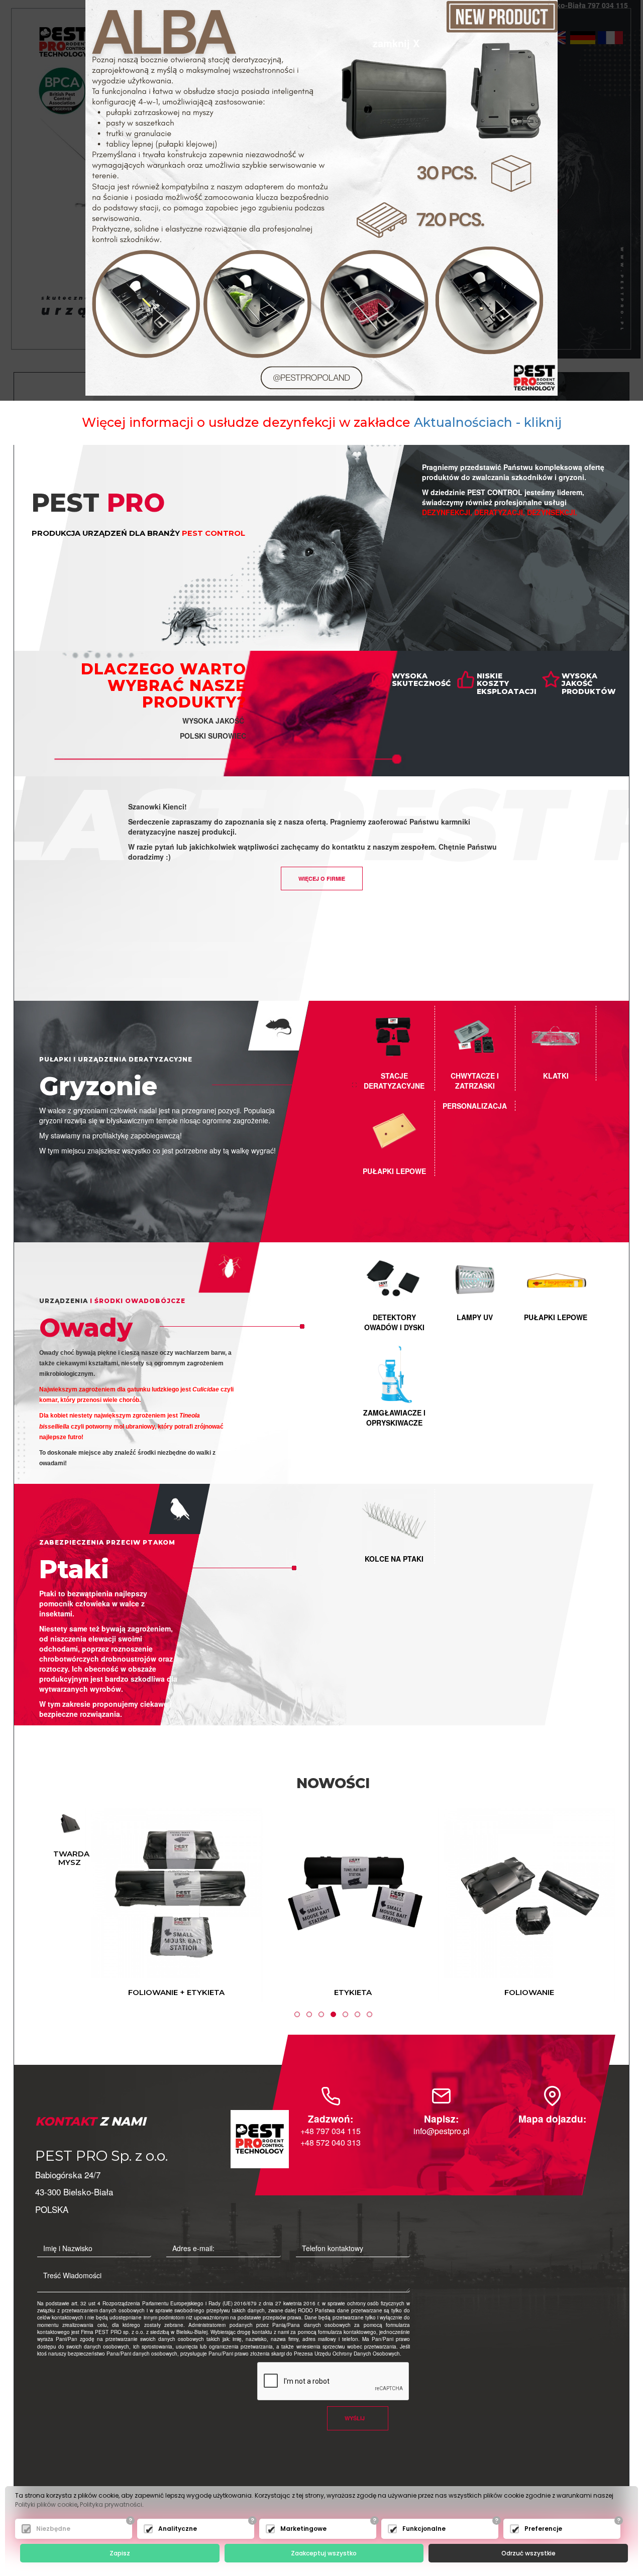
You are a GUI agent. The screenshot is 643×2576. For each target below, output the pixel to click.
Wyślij (355, 2418)
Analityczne (178, 2529)
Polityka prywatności (111, 2504)
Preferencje (543, 2529)
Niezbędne (53, 2529)
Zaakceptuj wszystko (324, 2553)
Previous (42, 1904)
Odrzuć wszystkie (528, 2553)
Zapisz (120, 2553)
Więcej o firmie (322, 879)
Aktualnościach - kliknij (488, 422)
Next (624, 1904)
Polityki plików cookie (46, 2504)
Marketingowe (303, 2529)
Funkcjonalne (424, 2529)
